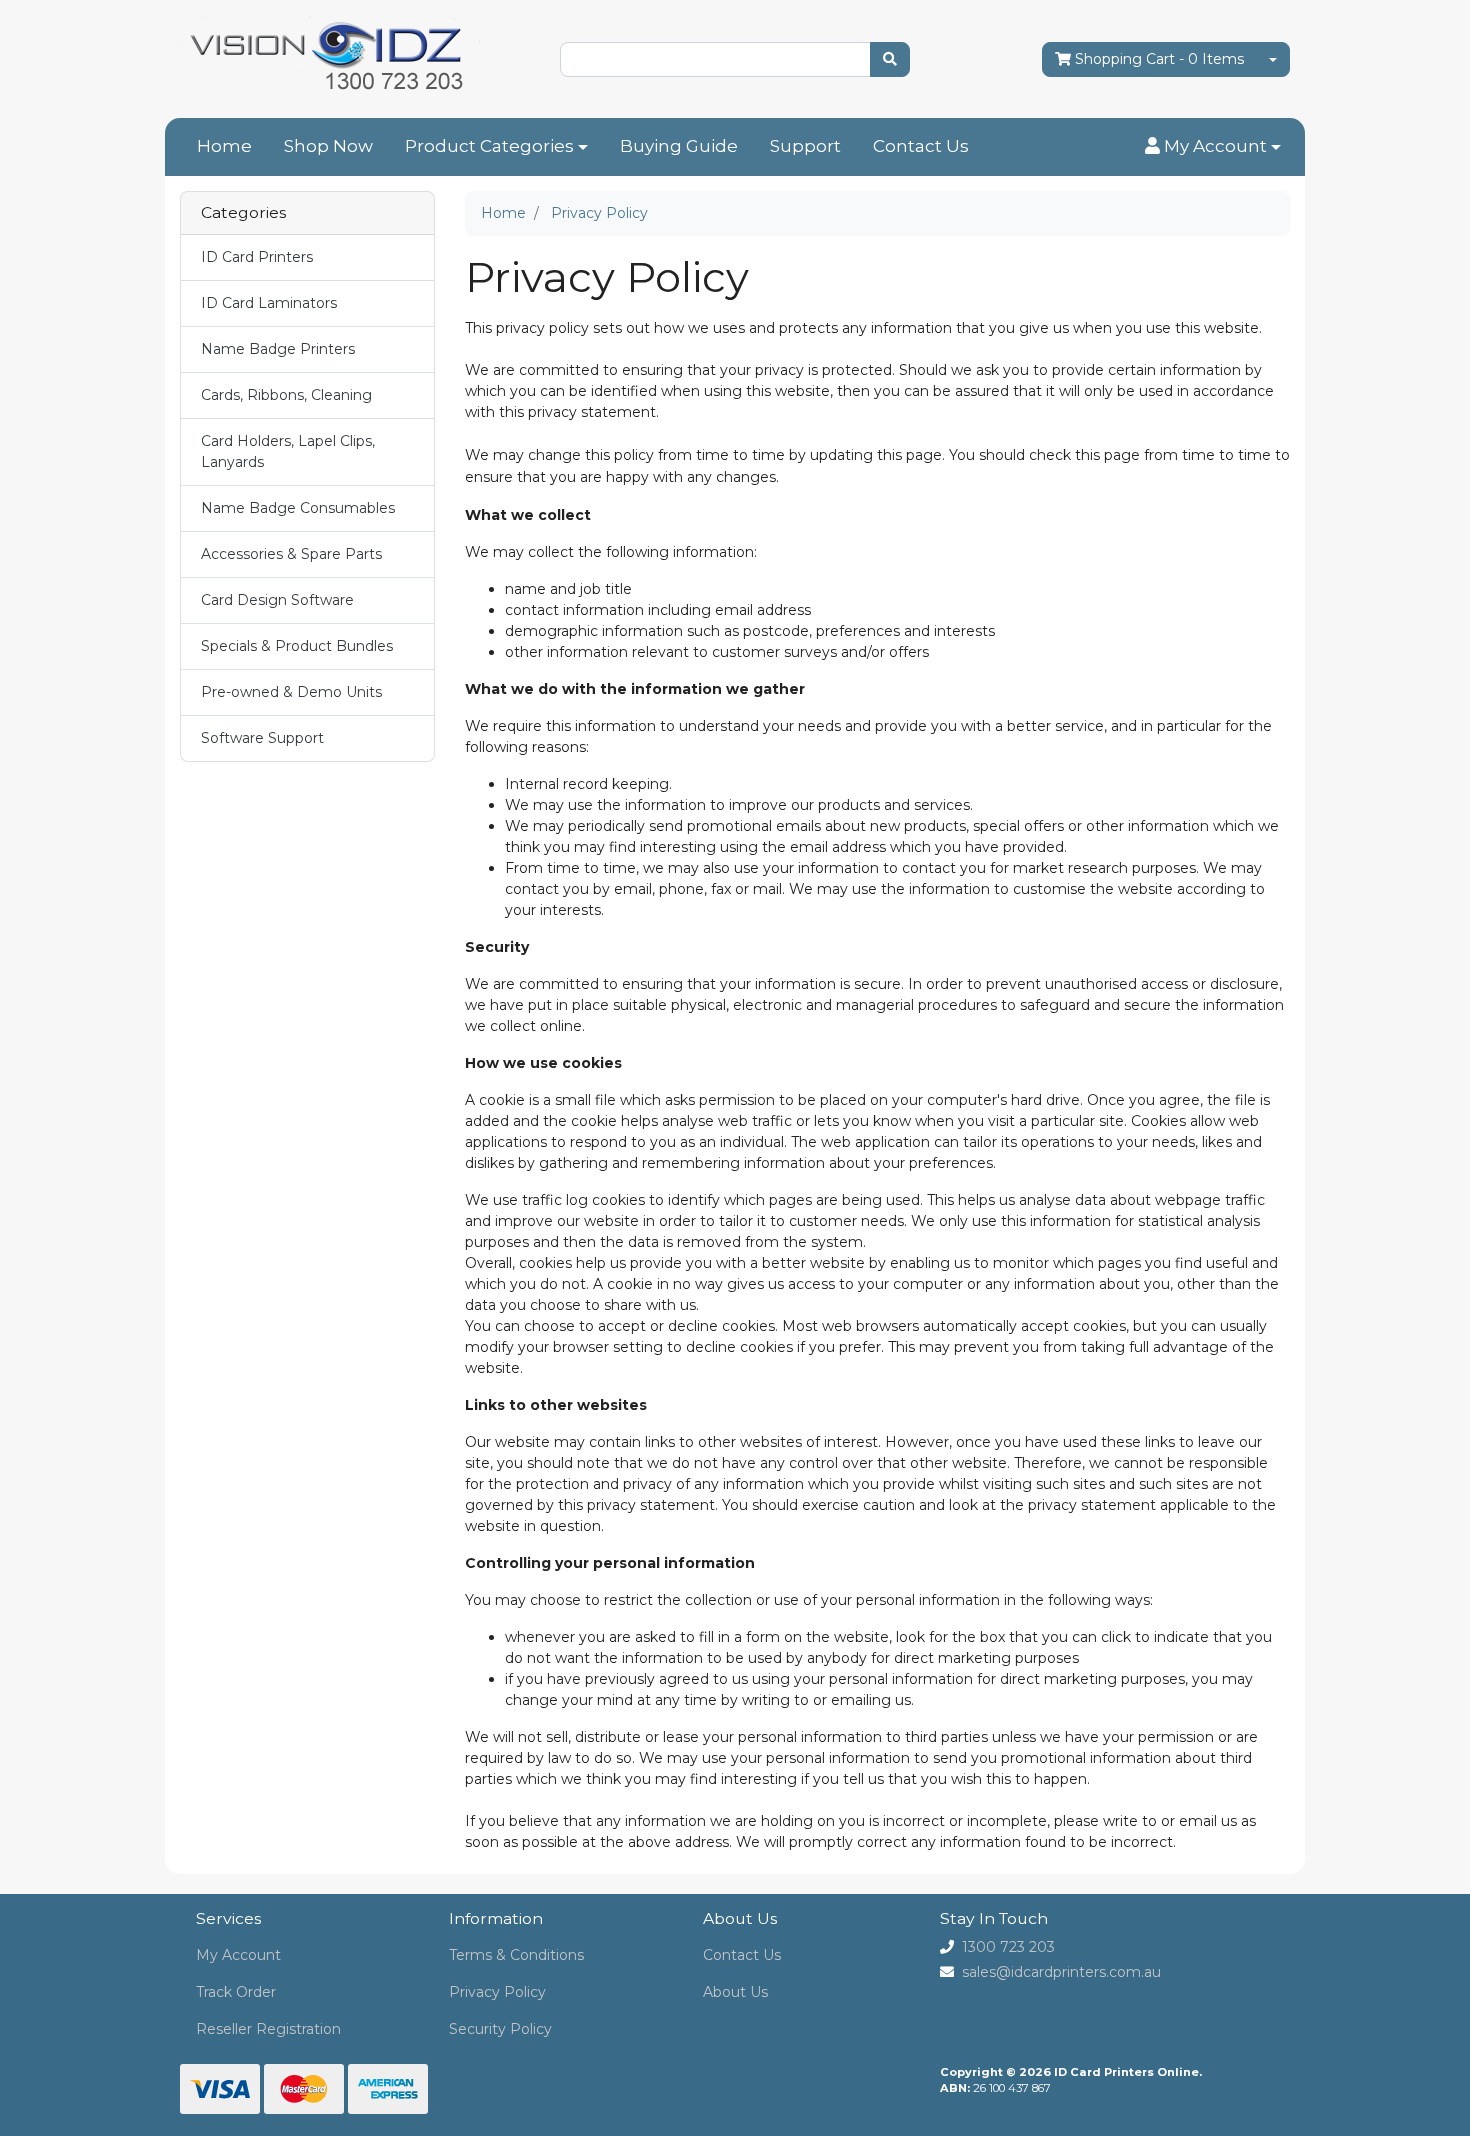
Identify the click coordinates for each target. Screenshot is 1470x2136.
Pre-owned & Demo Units (291, 692)
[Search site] (890, 59)
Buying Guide (679, 146)
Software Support (262, 738)
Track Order (236, 1992)
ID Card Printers (257, 257)
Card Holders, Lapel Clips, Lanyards (288, 451)
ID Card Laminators (269, 303)
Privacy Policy (497, 1992)
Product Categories (489, 146)
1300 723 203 (1008, 1947)
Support (805, 146)
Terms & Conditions (516, 1955)
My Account (238, 1955)
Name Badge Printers (278, 349)
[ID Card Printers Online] (330, 58)
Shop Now (328, 146)
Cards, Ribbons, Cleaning (286, 395)
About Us (735, 1992)
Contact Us (921, 146)
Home (224, 146)
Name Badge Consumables (298, 508)
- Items (1159, 59)
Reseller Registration (268, 2029)
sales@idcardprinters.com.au (1061, 1972)
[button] (1213, 147)
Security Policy (500, 2029)
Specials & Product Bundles (297, 646)
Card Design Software (277, 600)
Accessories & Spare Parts (291, 554)
